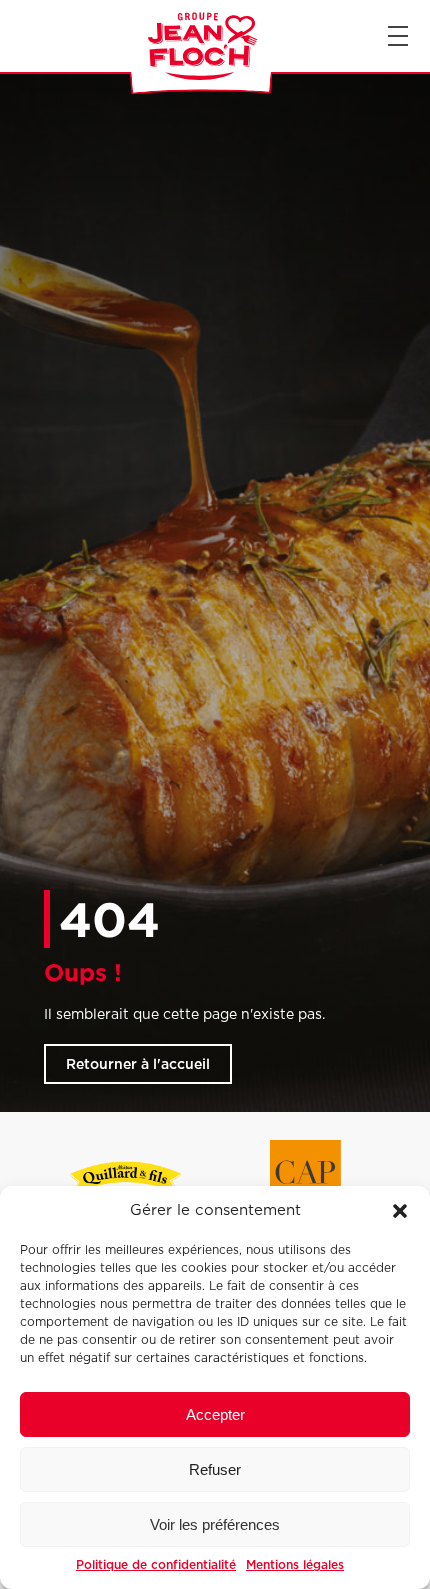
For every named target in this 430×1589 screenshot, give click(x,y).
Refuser (215, 1469)
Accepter (215, 1414)
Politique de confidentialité (156, 1564)
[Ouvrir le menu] (398, 36)
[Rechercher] (18, 36)
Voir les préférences (215, 1524)
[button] (400, 1211)
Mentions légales (295, 1564)
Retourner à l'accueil (138, 1064)
